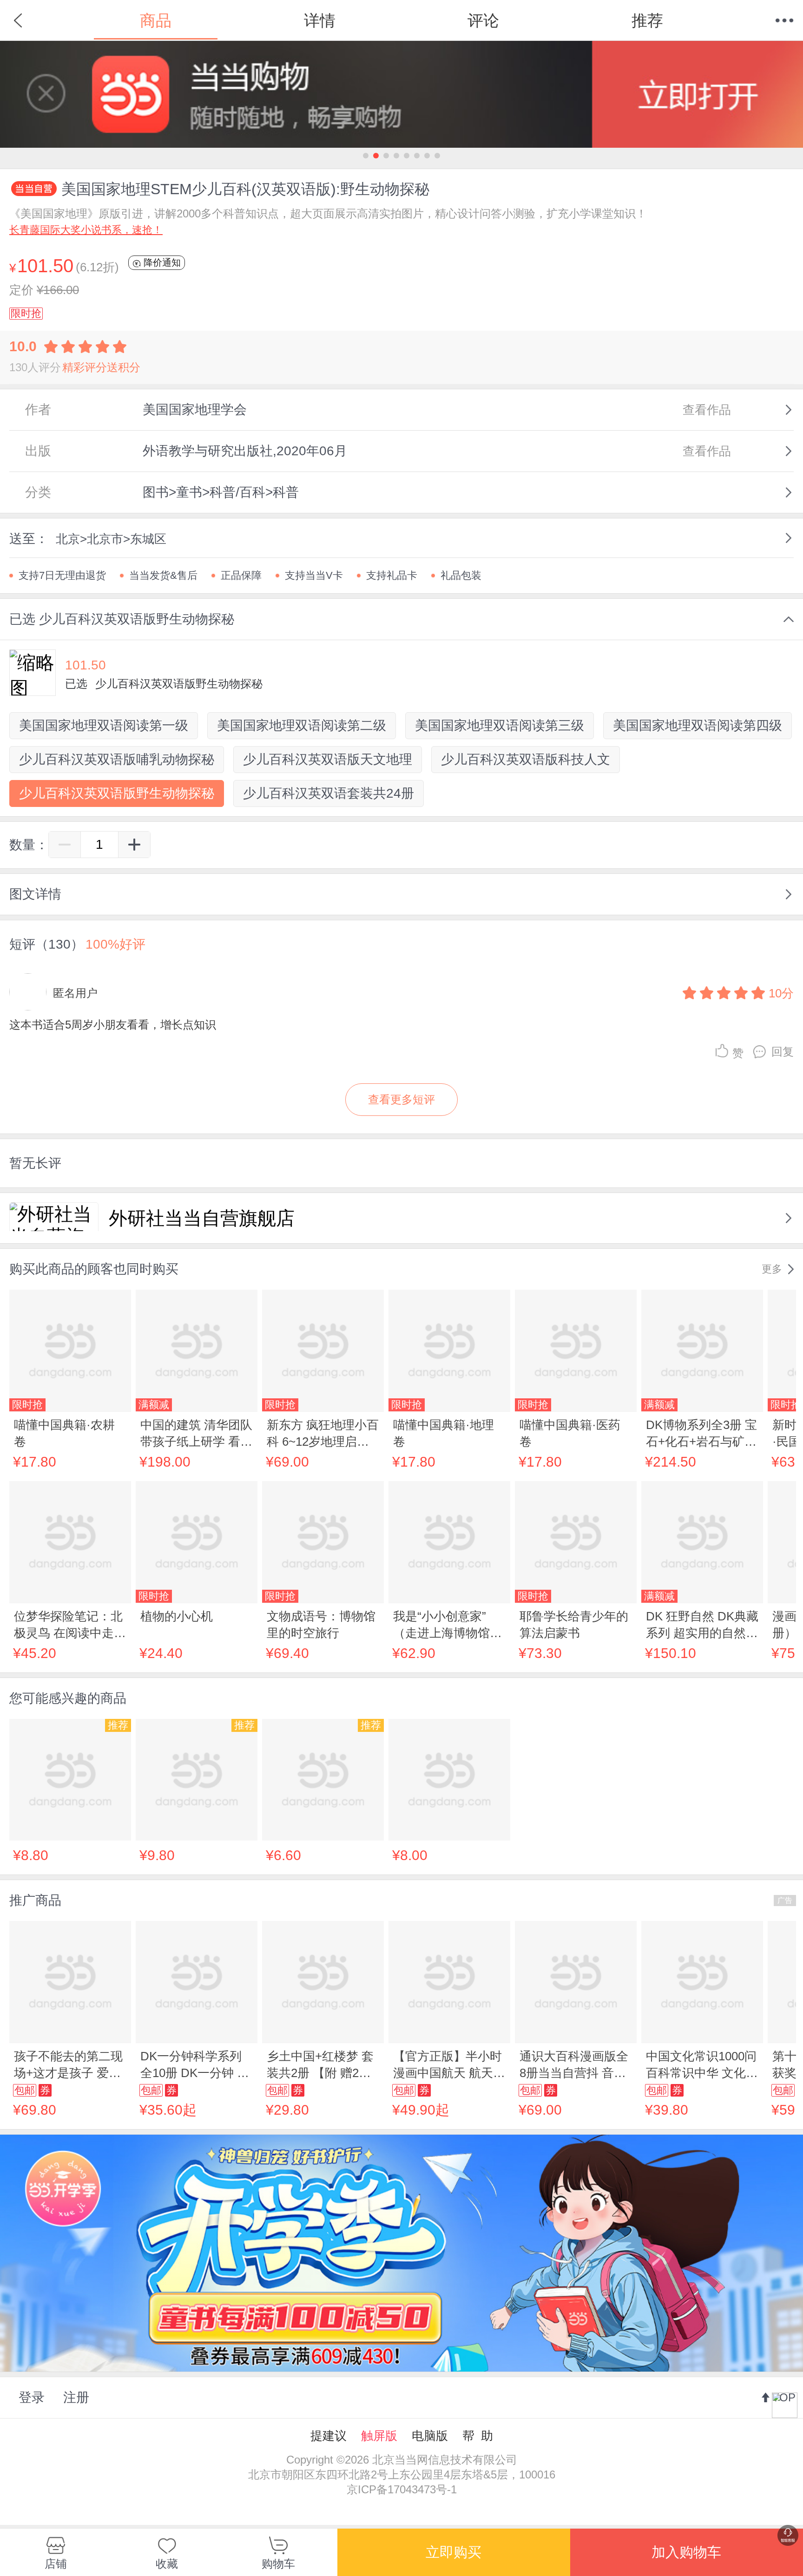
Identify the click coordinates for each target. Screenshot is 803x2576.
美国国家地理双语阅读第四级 (698, 725)
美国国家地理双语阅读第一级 (104, 725)
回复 (783, 1052)
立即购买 (454, 2552)
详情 (320, 20)
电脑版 (430, 2436)
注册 (76, 2397)
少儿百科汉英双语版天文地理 (328, 759)
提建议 (329, 2436)
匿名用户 (75, 993)
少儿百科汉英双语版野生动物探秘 (117, 793)
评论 (483, 20)
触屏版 (379, 2436)
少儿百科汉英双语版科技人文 (526, 759)
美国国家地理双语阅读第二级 (302, 725)
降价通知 (161, 262)
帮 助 (478, 2436)
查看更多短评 (401, 1099)
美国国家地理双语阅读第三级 (500, 725)
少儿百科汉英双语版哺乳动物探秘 (117, 759)
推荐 (647, 20)
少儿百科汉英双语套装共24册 (329, 793)
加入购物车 (686, 2552)
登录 (32, 2397)
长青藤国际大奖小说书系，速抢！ (86, 230)
